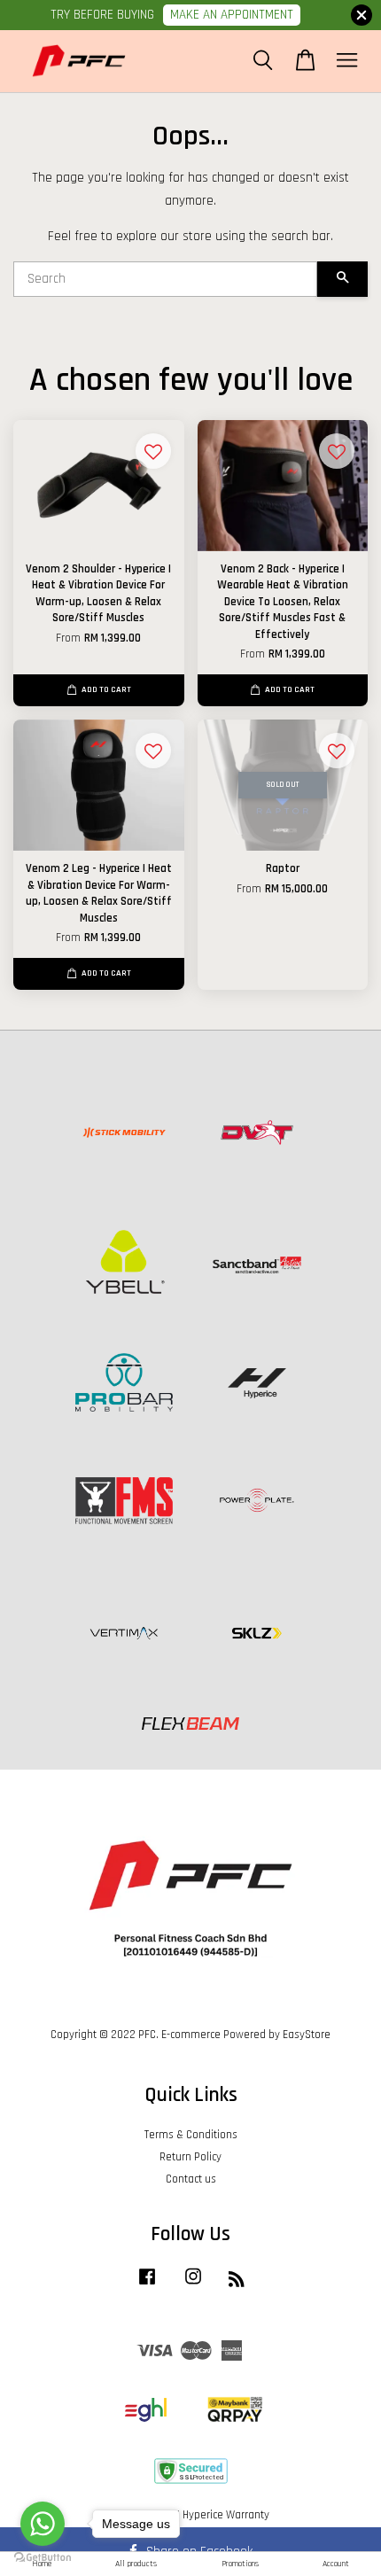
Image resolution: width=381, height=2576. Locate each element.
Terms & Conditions (191, 2135)
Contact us (191, 2179)
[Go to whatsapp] (43, 2524)
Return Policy (190, 2157)
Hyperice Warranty (226, 2515)
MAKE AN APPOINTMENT (232, 15)
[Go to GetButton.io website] (43, 2558)
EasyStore (307, 2035)
